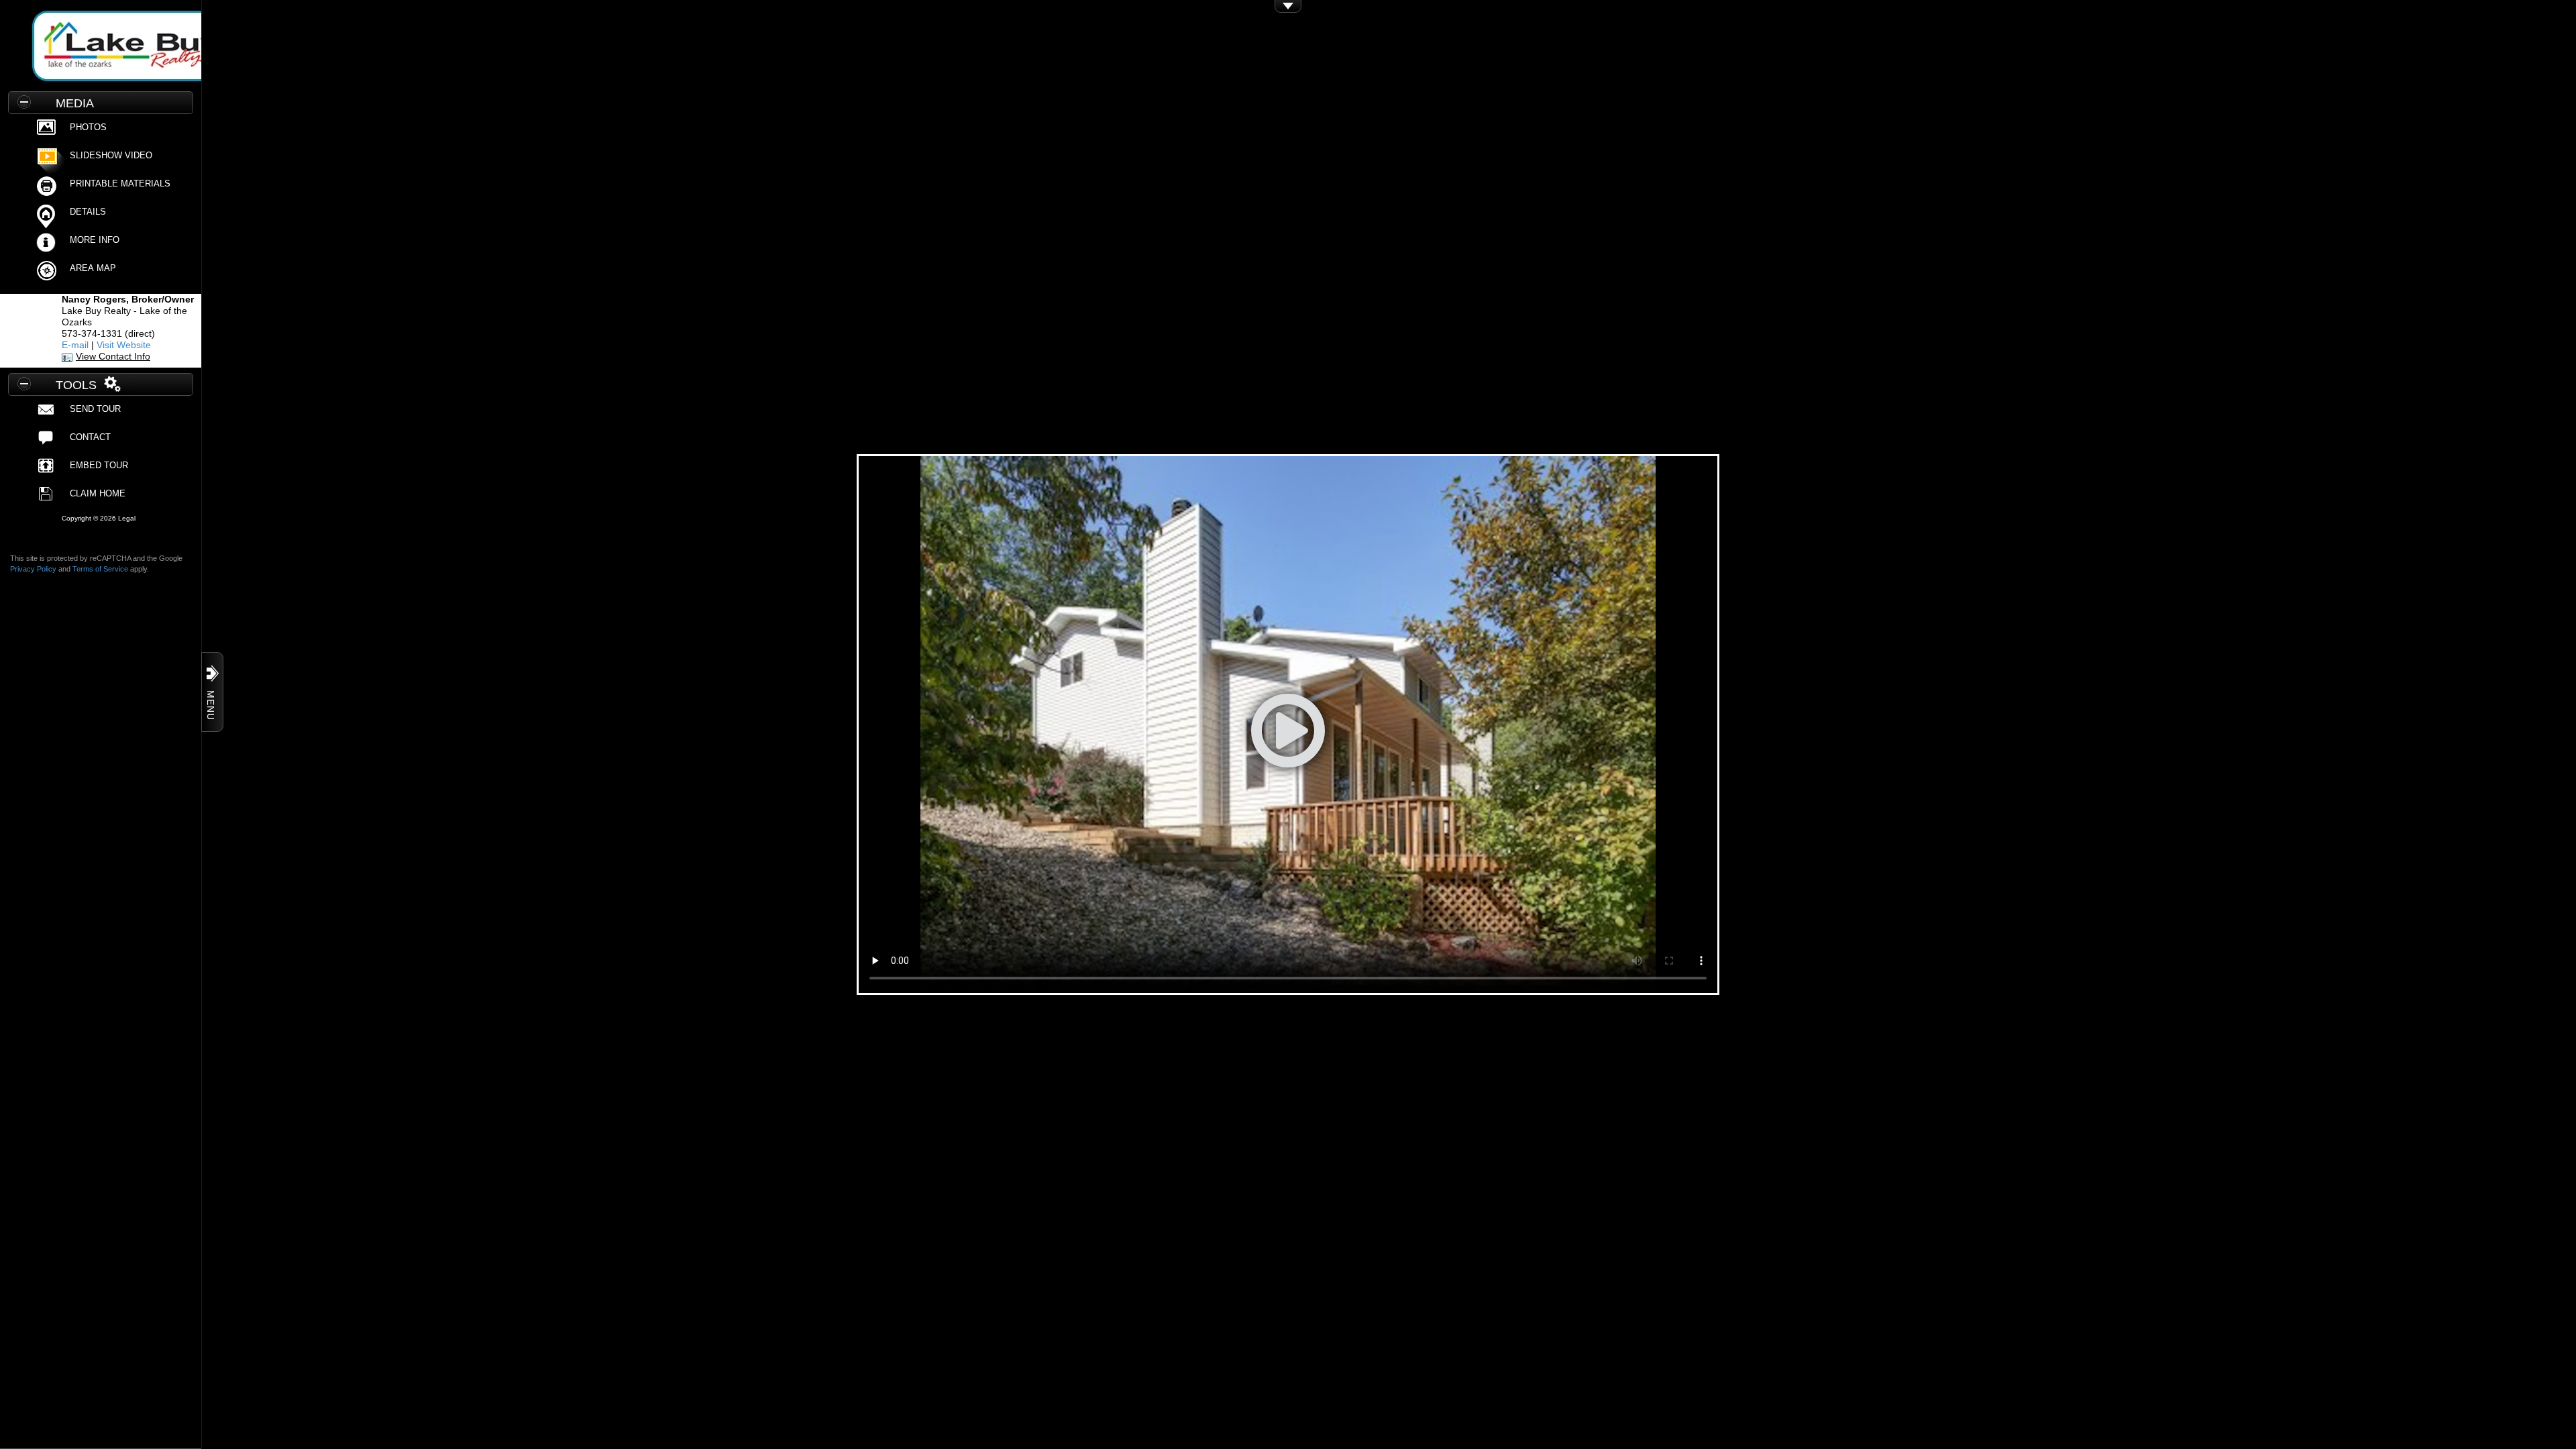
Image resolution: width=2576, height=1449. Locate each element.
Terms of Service (100, 569)
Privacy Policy (33, 569)
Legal (127, 518)
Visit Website (124, 345)
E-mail (75, 345)
